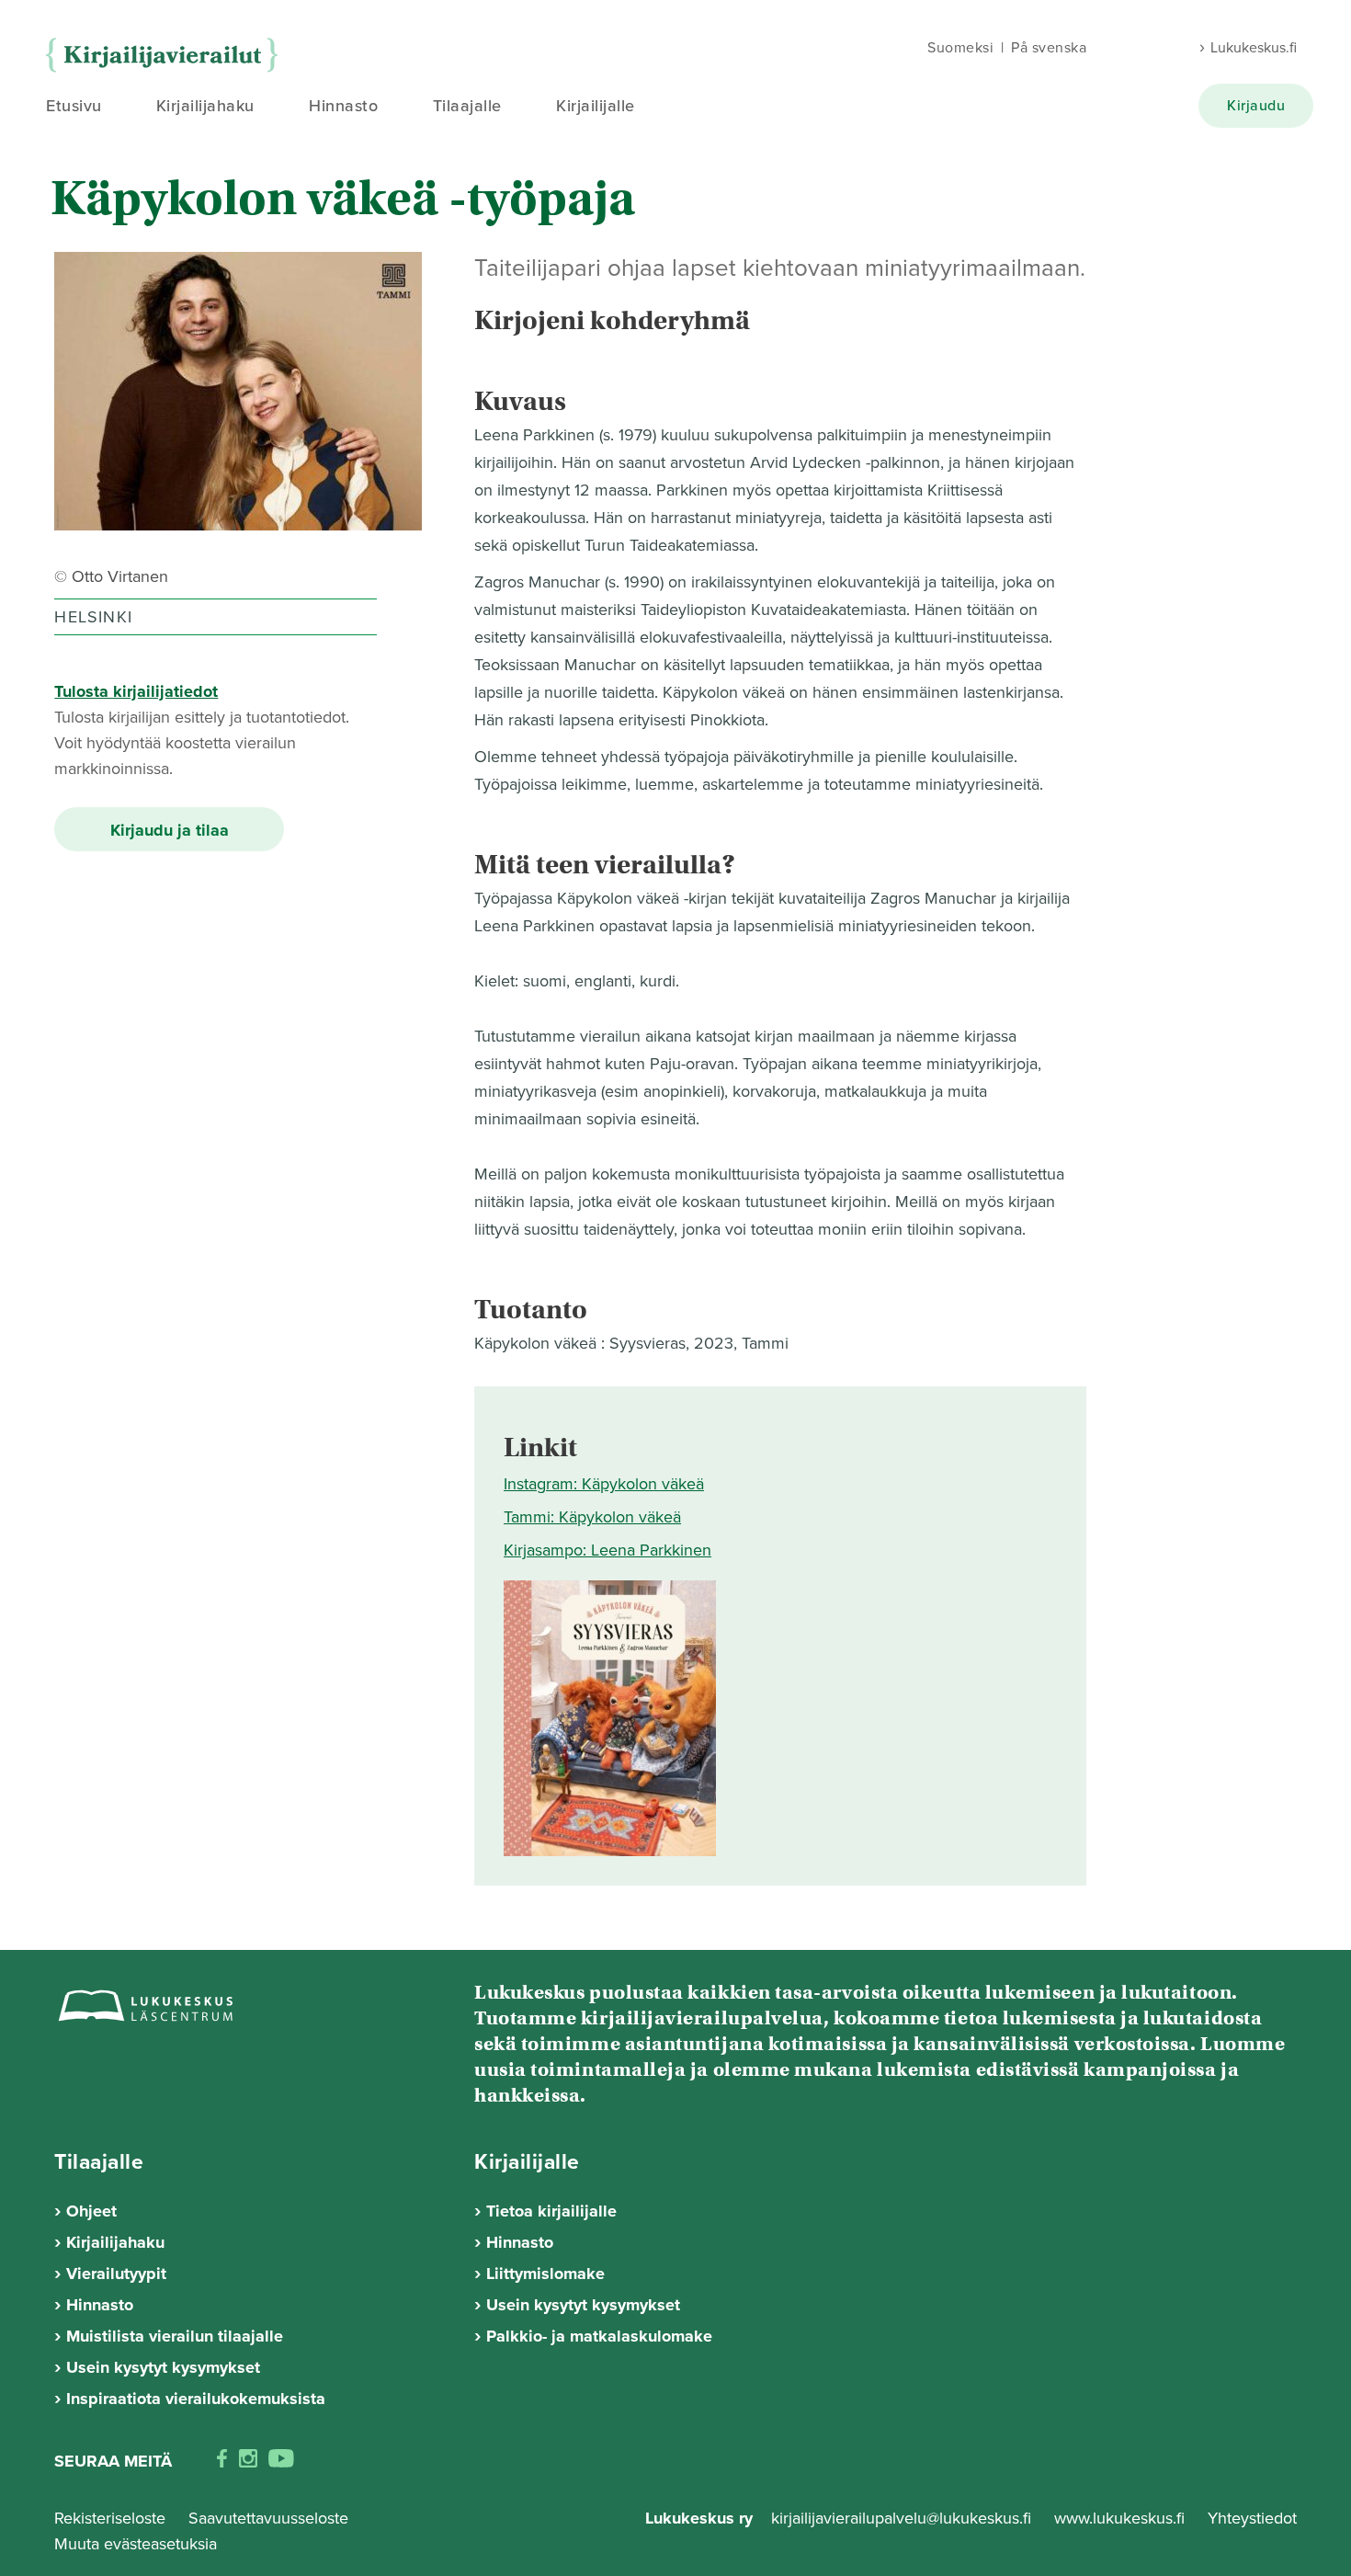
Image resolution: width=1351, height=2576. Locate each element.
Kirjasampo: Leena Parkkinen (607, 1550)
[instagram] (248, 2462)
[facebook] (222, 2462)
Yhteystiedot (1252, 2518)
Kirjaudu (1256, 106)
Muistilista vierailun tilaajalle (175, 2336)
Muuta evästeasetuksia (136, 2544)
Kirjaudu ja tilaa (170, 830)
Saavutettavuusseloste (268, 2518)
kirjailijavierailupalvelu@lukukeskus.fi (901, 2518)
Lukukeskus (166, 56)
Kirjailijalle (596, 106)
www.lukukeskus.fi (1122, 2518)
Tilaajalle (467, 106)
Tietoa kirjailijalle (551, 2211)
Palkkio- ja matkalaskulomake (599, 2336)
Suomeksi (960, 48)
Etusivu (74, 106)
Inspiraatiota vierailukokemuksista (196, 2399)
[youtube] (281, 2462)
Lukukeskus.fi (1254, 48)
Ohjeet (91, 2211)
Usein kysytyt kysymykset (163, 2367)
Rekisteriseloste (110, 2518)
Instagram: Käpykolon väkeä (604, 1484)
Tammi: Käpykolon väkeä (592, 1517)
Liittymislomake (545, 2274)
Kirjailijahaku (205, 106)
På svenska (1049, 48)
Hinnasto (343, 106)
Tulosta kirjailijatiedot (136, 691)
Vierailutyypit (116, 2274)
